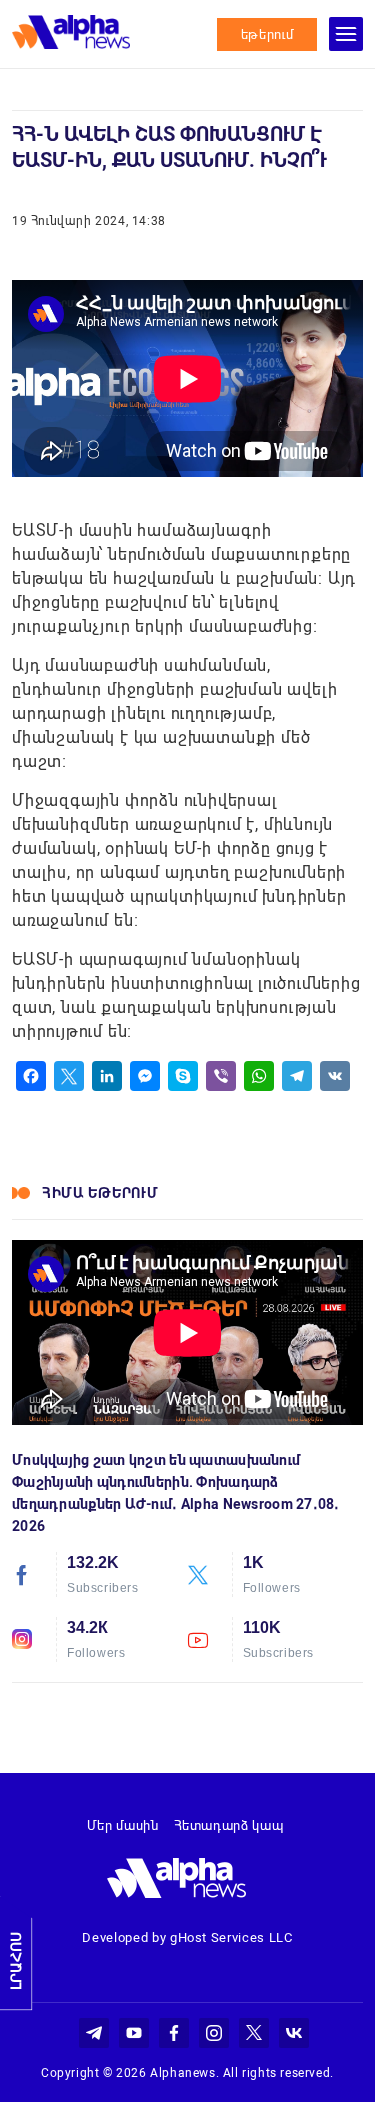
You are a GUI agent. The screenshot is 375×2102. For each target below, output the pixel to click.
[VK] (335, 1076)
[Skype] (183, 1076)
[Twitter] (69, 1076)
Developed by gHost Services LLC (187, 1937)
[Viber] (221, 1076)
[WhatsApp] (259, 1076)
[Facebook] (31, 1076)
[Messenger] (145, 1076)
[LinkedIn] (107, 1076)
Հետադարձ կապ (229, 1825)
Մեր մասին (123, 1825)
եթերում (267, 34)
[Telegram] (297, 1076)
